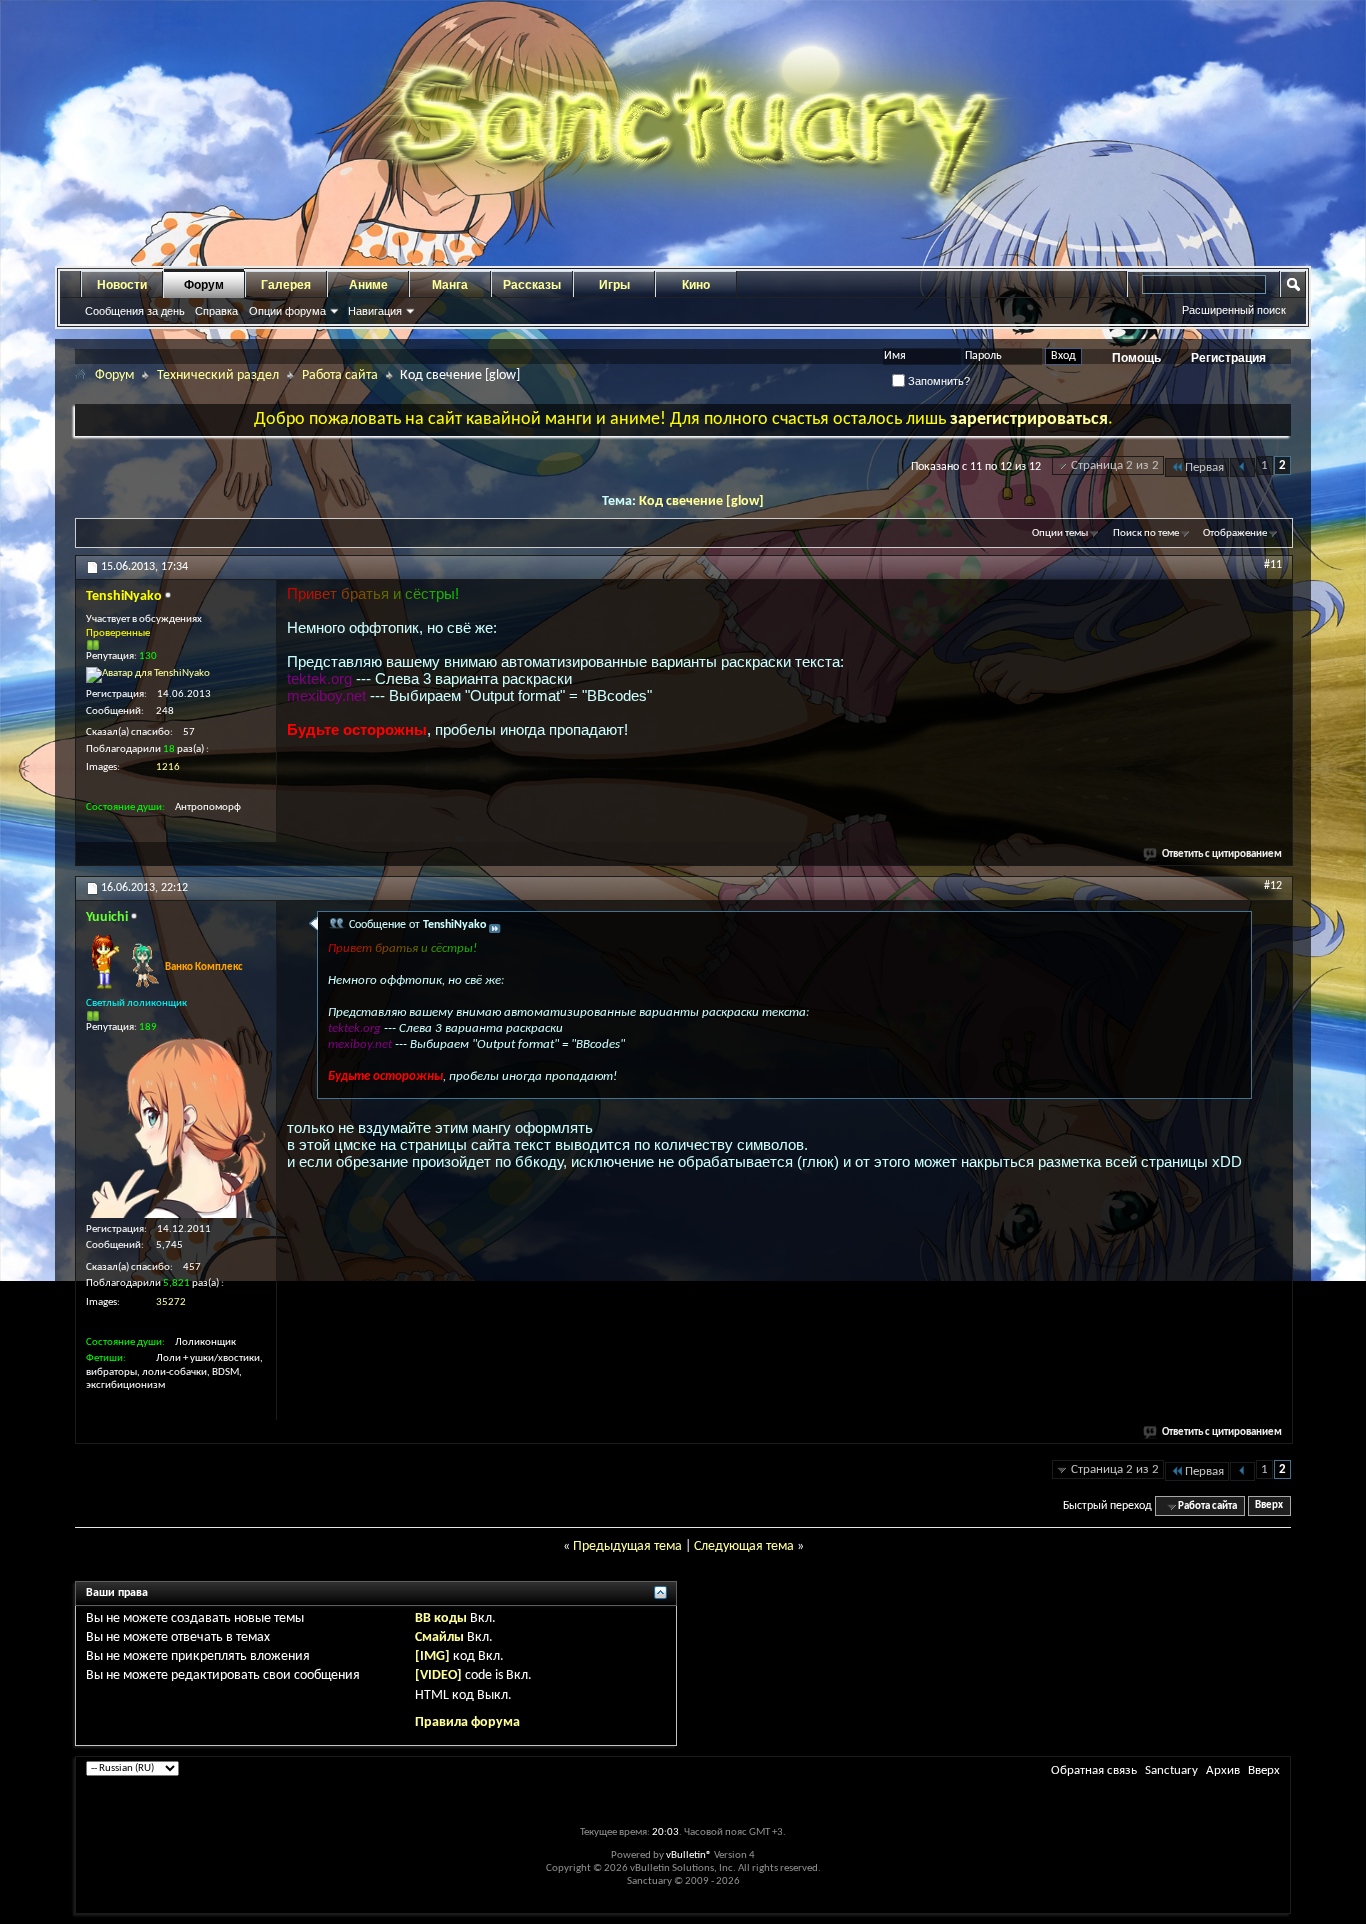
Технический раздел (218, 375)
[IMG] (432, 1656)
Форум (204, 285)
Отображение (1235, 533)
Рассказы (532, 285)
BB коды (441, 1618)
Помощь (1136, 358)
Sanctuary (1171, 1770)
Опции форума (287, 311)
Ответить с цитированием (1222, 854)
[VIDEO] (438, 1675)
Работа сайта (340, 375)
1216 (168, 767)
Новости (122, 285)
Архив (1223, 1770)
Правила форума (467, 1722)
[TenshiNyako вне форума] (148, 675)
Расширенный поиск (1234, 310)
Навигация (375, 311)
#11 (1273, 565)
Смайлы (439, 1637)
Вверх (1269, 1506)
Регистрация (1228, 358)
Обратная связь (1094, 1770)
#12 (1273, 886)
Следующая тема (744, 1546)
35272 (171, 1302)
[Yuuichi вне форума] (176, 1128)
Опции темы (1060, 533)
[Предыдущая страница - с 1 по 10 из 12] (1242, 467)
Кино (696, 285)
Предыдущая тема (627, 1546)
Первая (1204, 467)
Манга (450, 285)
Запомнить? (937, 381)
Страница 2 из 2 (1115, 465)
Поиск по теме (1146, 533)
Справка (216, 311)
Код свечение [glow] (701, 501)
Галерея (286, 285)
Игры (614, 285)
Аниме (368, 285)
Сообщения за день (135, 311)
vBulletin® (689, 1855)
